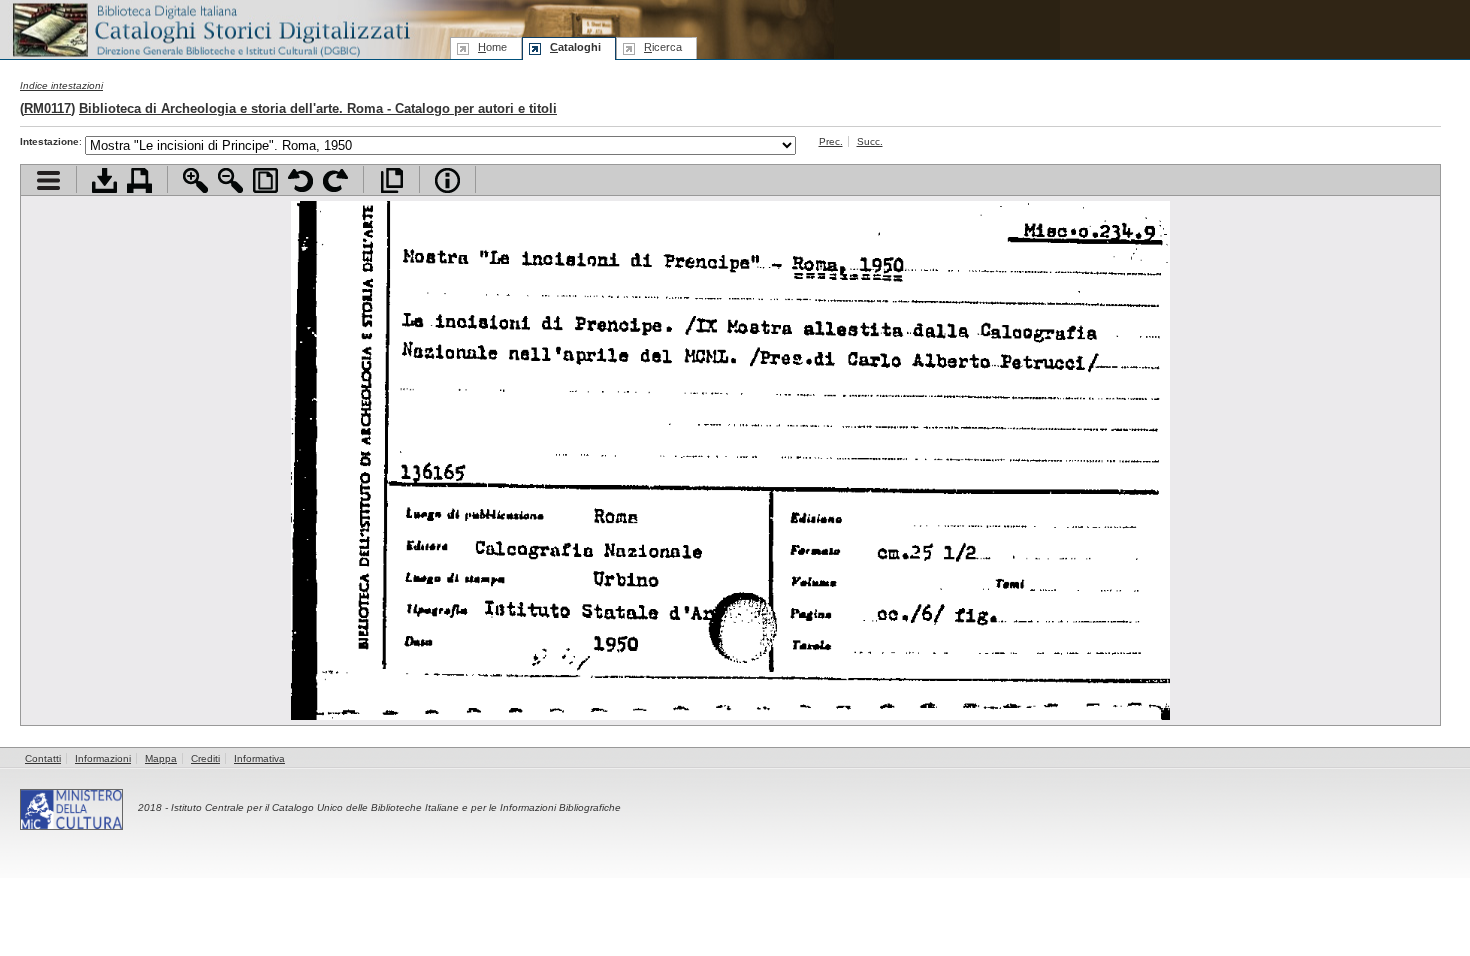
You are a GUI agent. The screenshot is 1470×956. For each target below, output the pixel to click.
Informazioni (103, 758)
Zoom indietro (230, 180)
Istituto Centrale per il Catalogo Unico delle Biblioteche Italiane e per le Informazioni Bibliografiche (396, 807)
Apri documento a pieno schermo (391, 180)
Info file (447, 180)
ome (492, 47)
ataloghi (575, 47)
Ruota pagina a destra (335, 180)
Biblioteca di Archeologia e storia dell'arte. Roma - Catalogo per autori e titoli (318, 108)
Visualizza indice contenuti (48, 180)
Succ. (870, 141)
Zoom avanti (195, 180)
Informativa (259, 758)
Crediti (205, 758)
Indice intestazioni (61, 85)
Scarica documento (104, 180)
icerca (663, 47)
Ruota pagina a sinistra (300, 180)
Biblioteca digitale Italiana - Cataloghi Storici (210, 28)
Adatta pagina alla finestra (265, 180)
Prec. (831, 141)
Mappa (161, 758)
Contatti (43, 758)
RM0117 (47, 108)
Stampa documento (139, 180)
